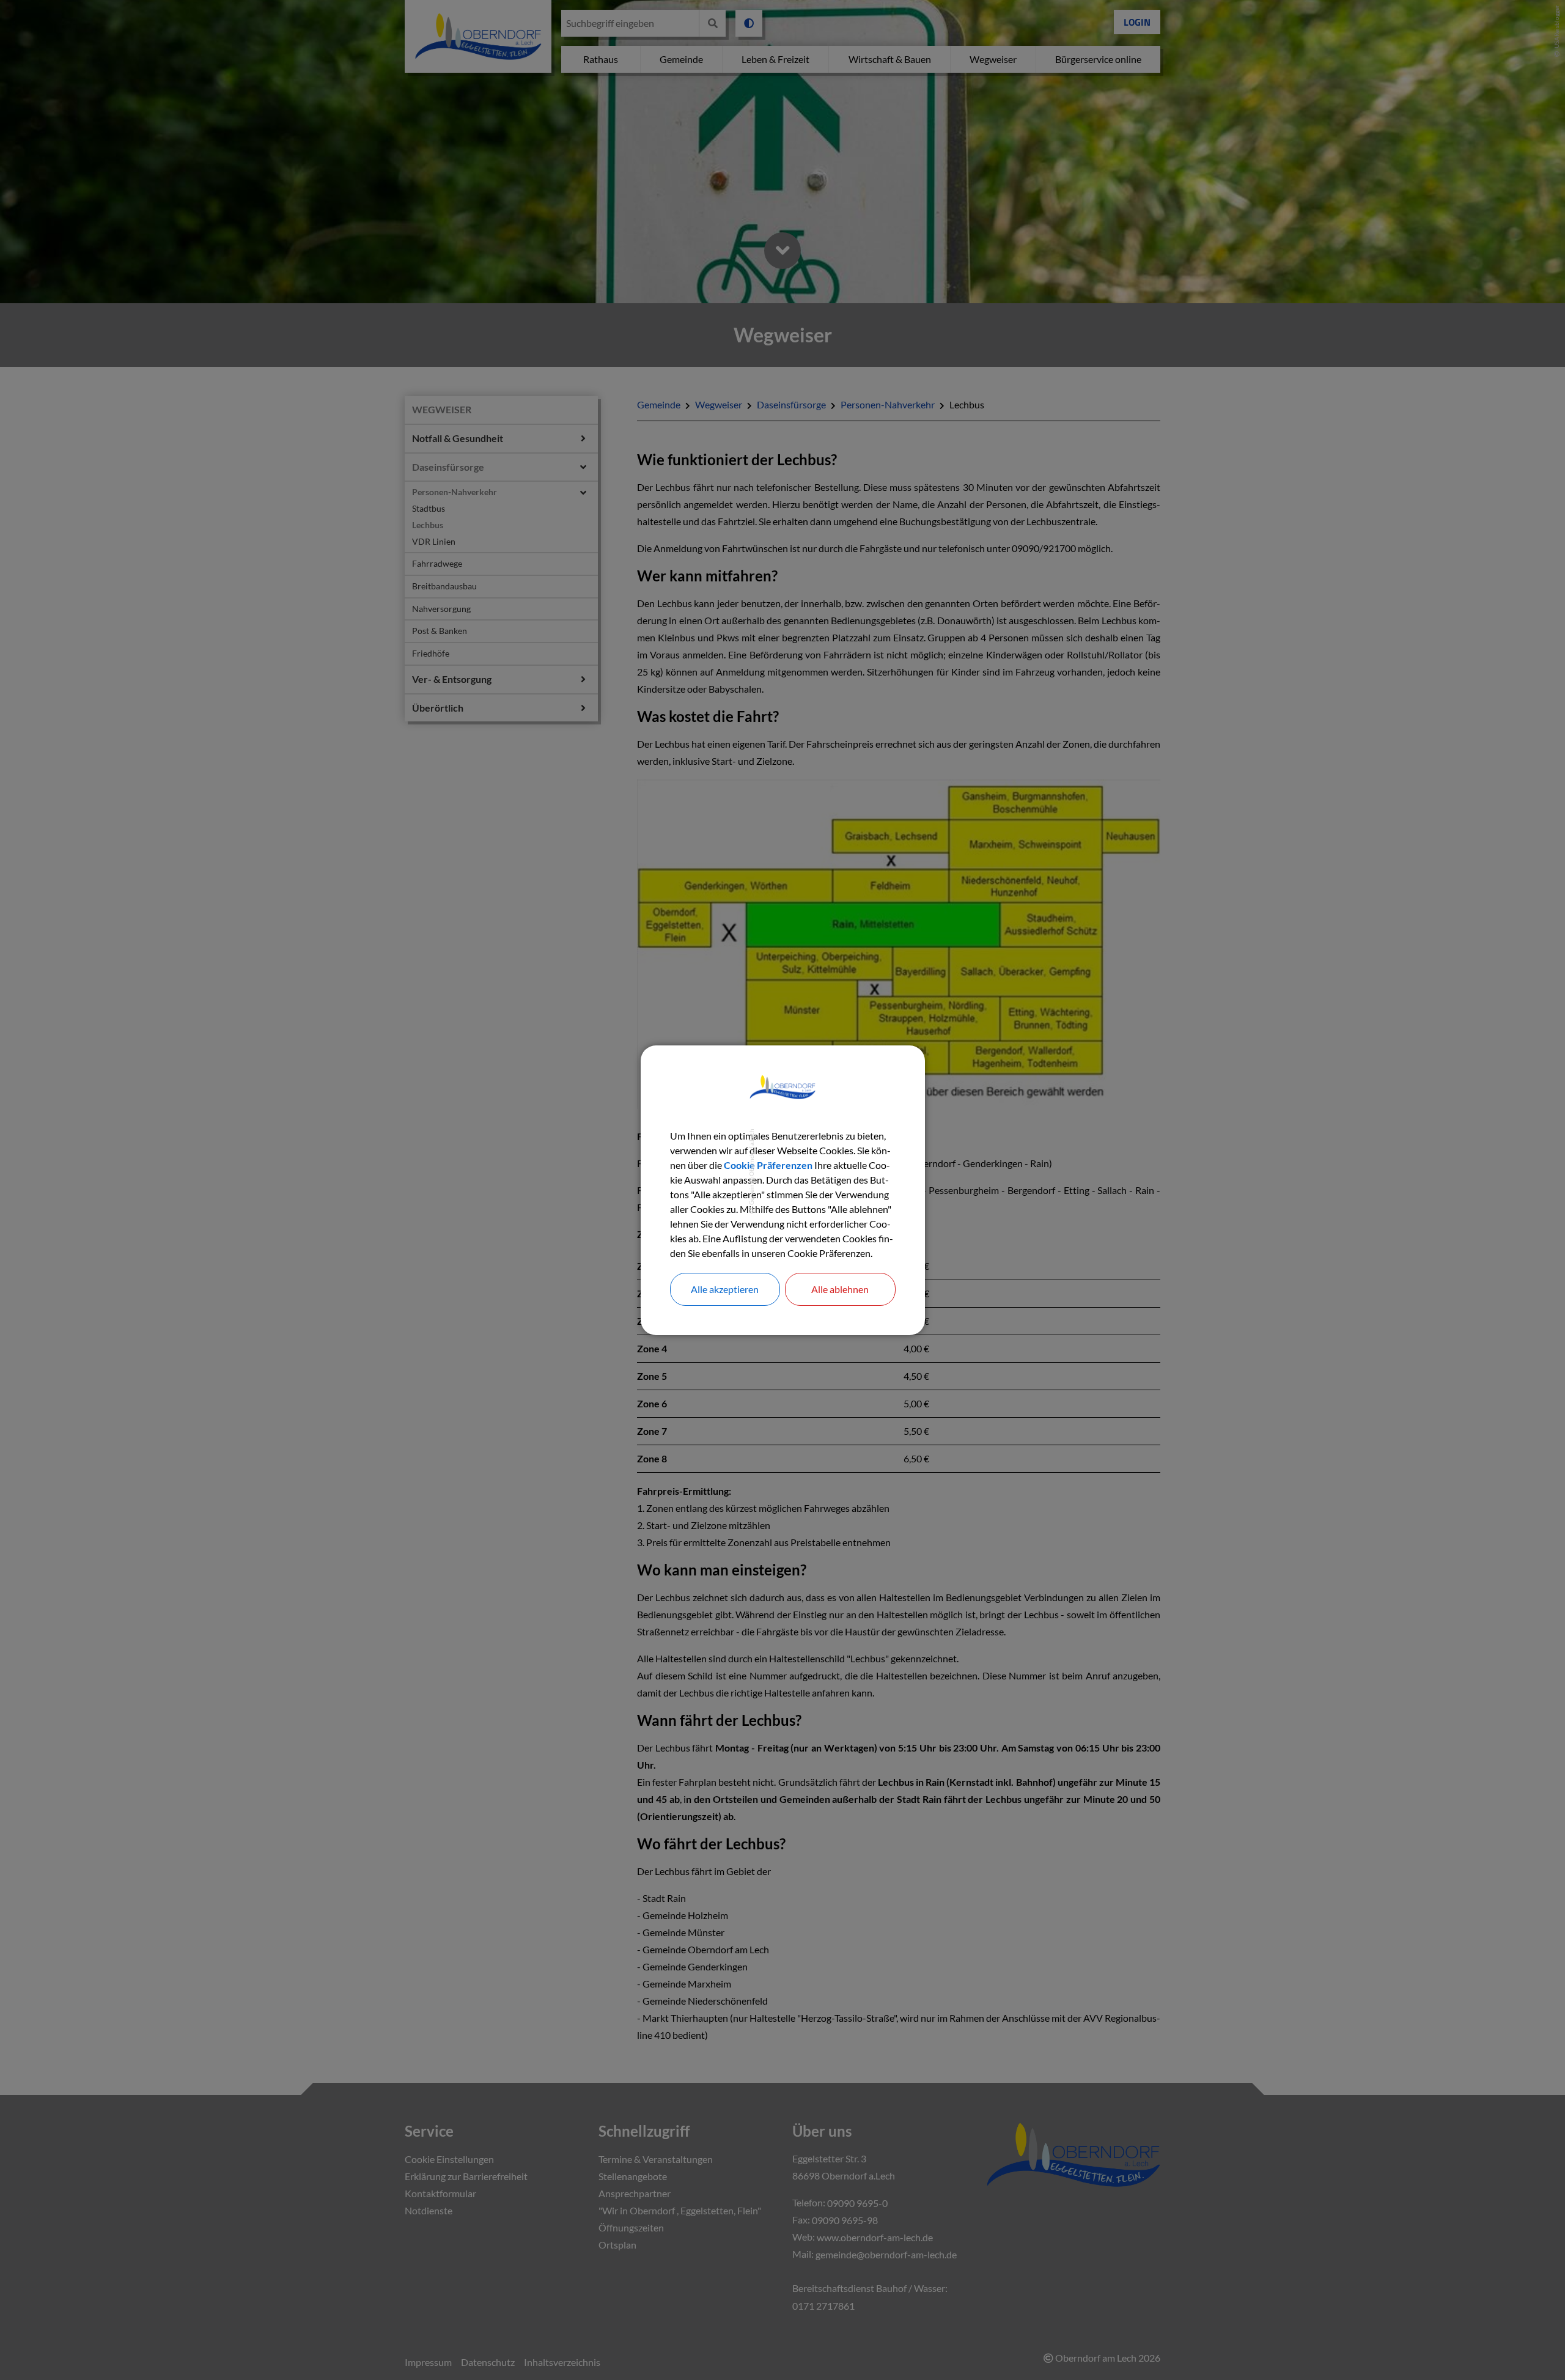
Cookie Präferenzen (768, 1165)
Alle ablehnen (840, 1289)
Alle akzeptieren (725, 1289)
